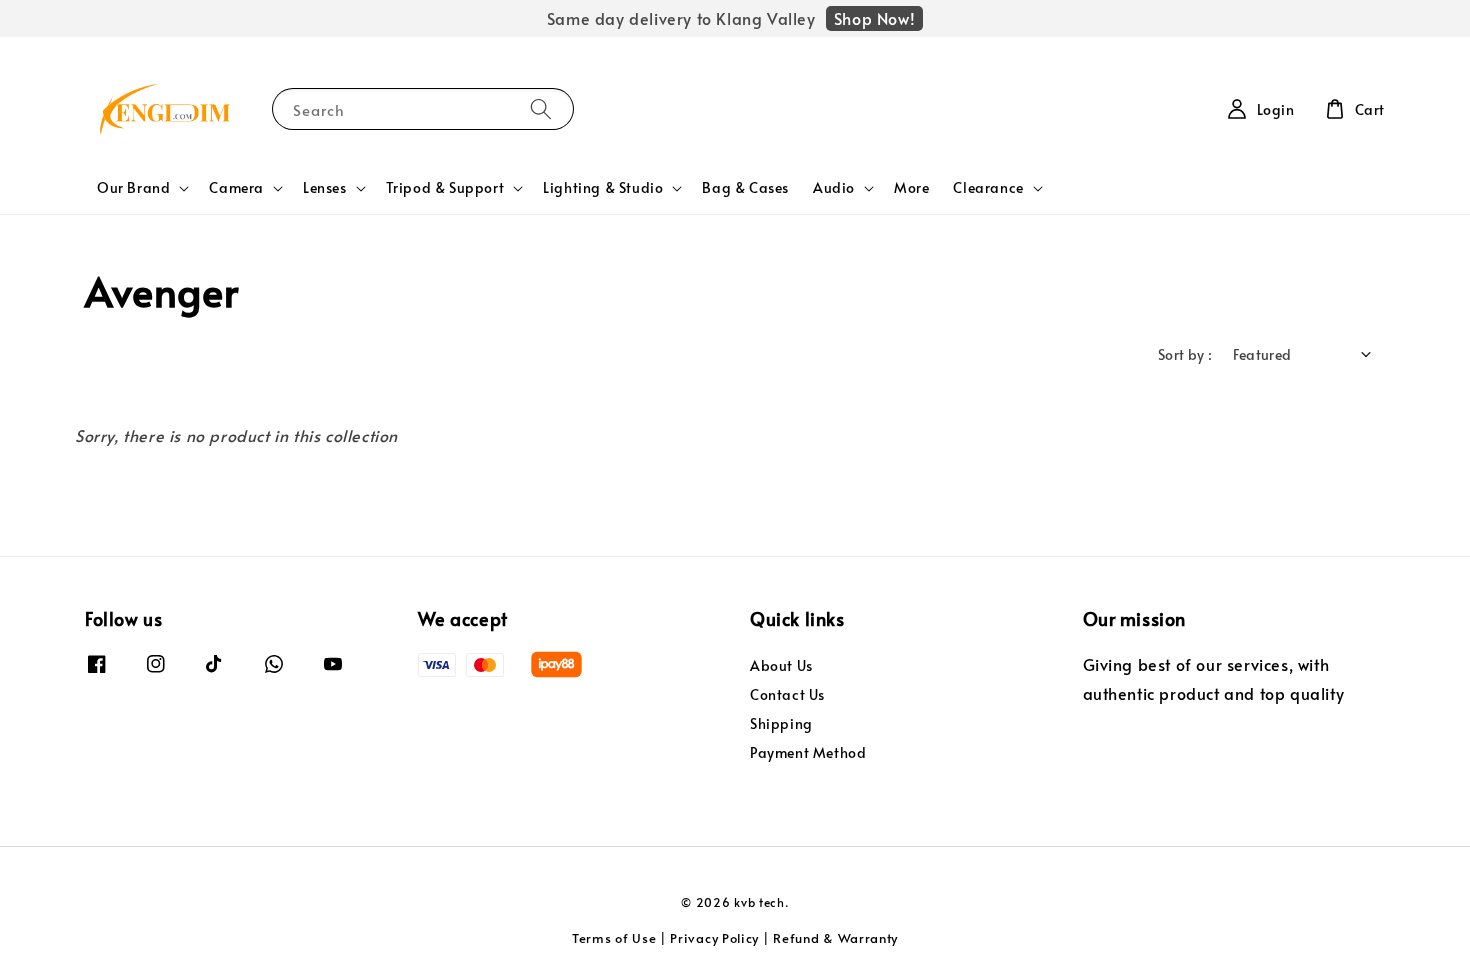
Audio (834, 188)
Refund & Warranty (835, 938)
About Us (781, 666)
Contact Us (787, 694)
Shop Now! (874, 18)
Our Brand (133, 188)
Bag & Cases (745, 187)
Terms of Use (614, 938)
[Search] (541, 108)
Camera (236, 188)
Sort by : (1185, 354)
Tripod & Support (445, 188)
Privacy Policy (714, 938)
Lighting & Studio (603, 188)
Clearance (988, 188)
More (911, 187)
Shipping (781, 723)
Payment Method (808, 752)
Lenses (325, 188)
